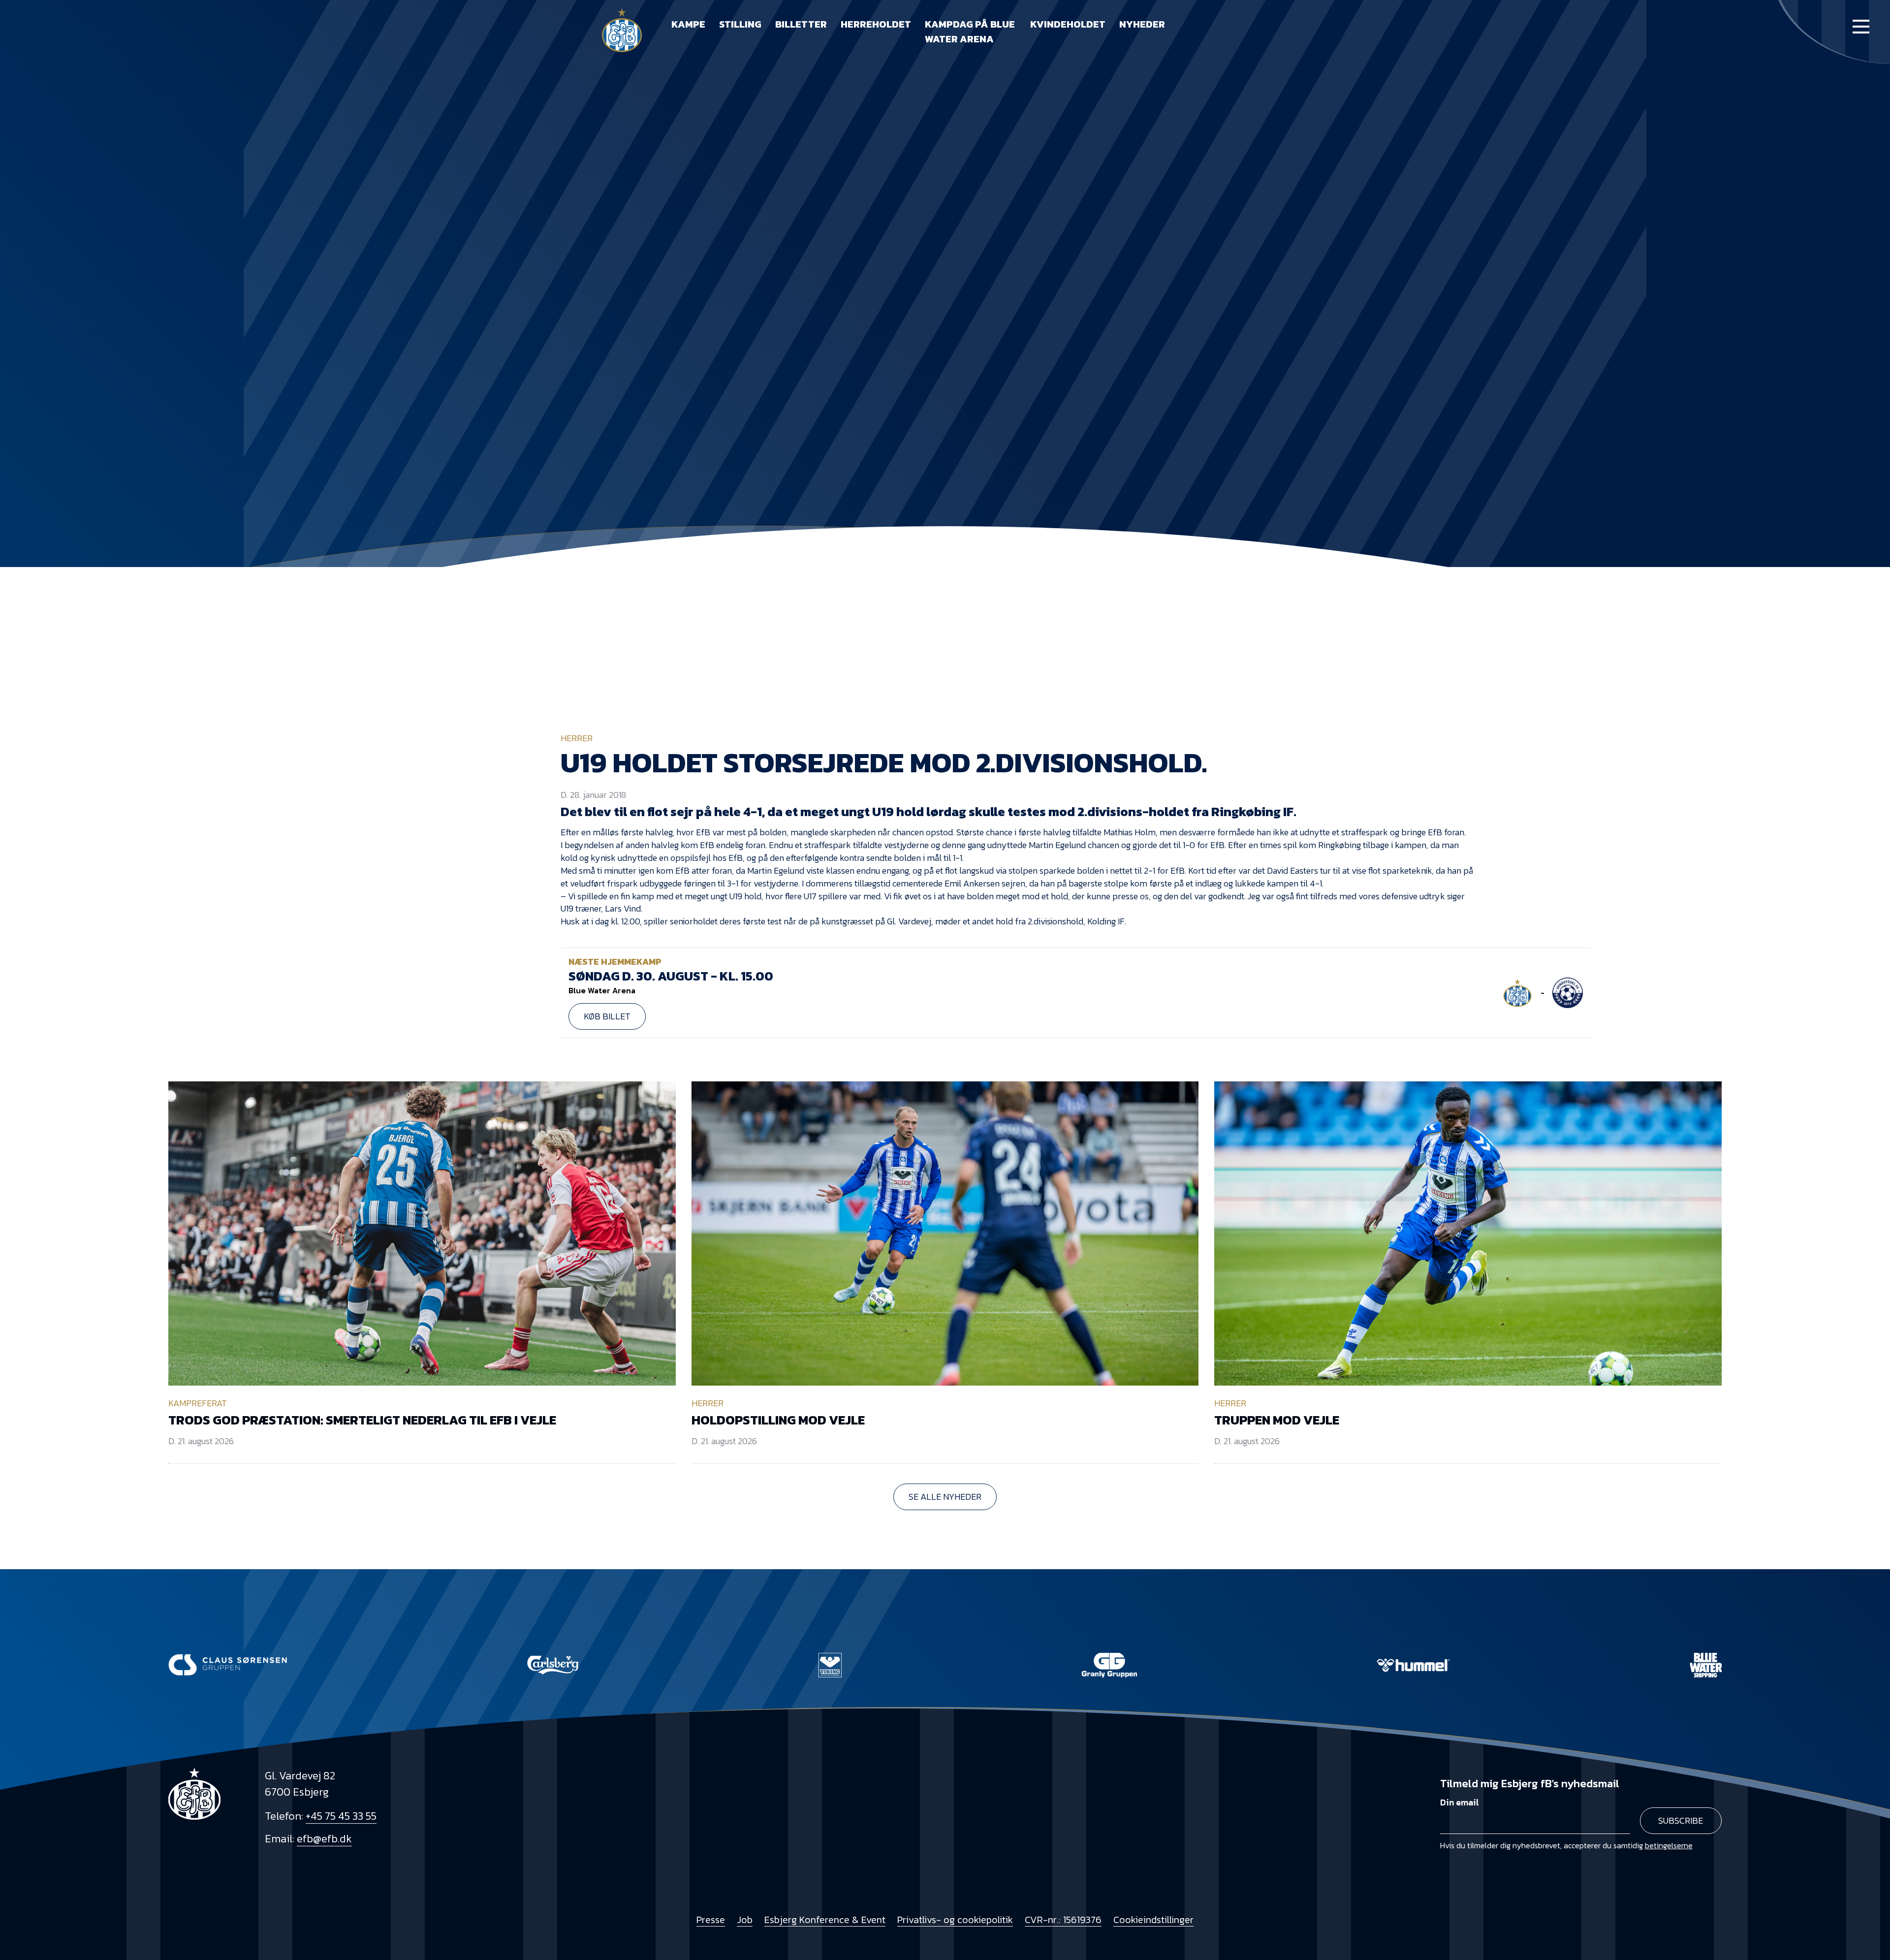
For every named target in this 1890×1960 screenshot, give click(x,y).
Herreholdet (876, 24)
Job (745, 1920)
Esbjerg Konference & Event (825, 1920)
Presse (711, 1920)
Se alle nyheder (945, 1497)
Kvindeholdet (1068, 24)
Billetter (801, 24)
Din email (1460, 1802)
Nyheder (1142, 24)
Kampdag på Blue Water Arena (970, 32)
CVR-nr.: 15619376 (1063, 1920)
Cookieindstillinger (1153, 1920)
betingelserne (1669, 1845)
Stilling (740, 24)
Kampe (688, 24)
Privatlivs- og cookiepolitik (955, 1920)
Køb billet (607, 1016)
